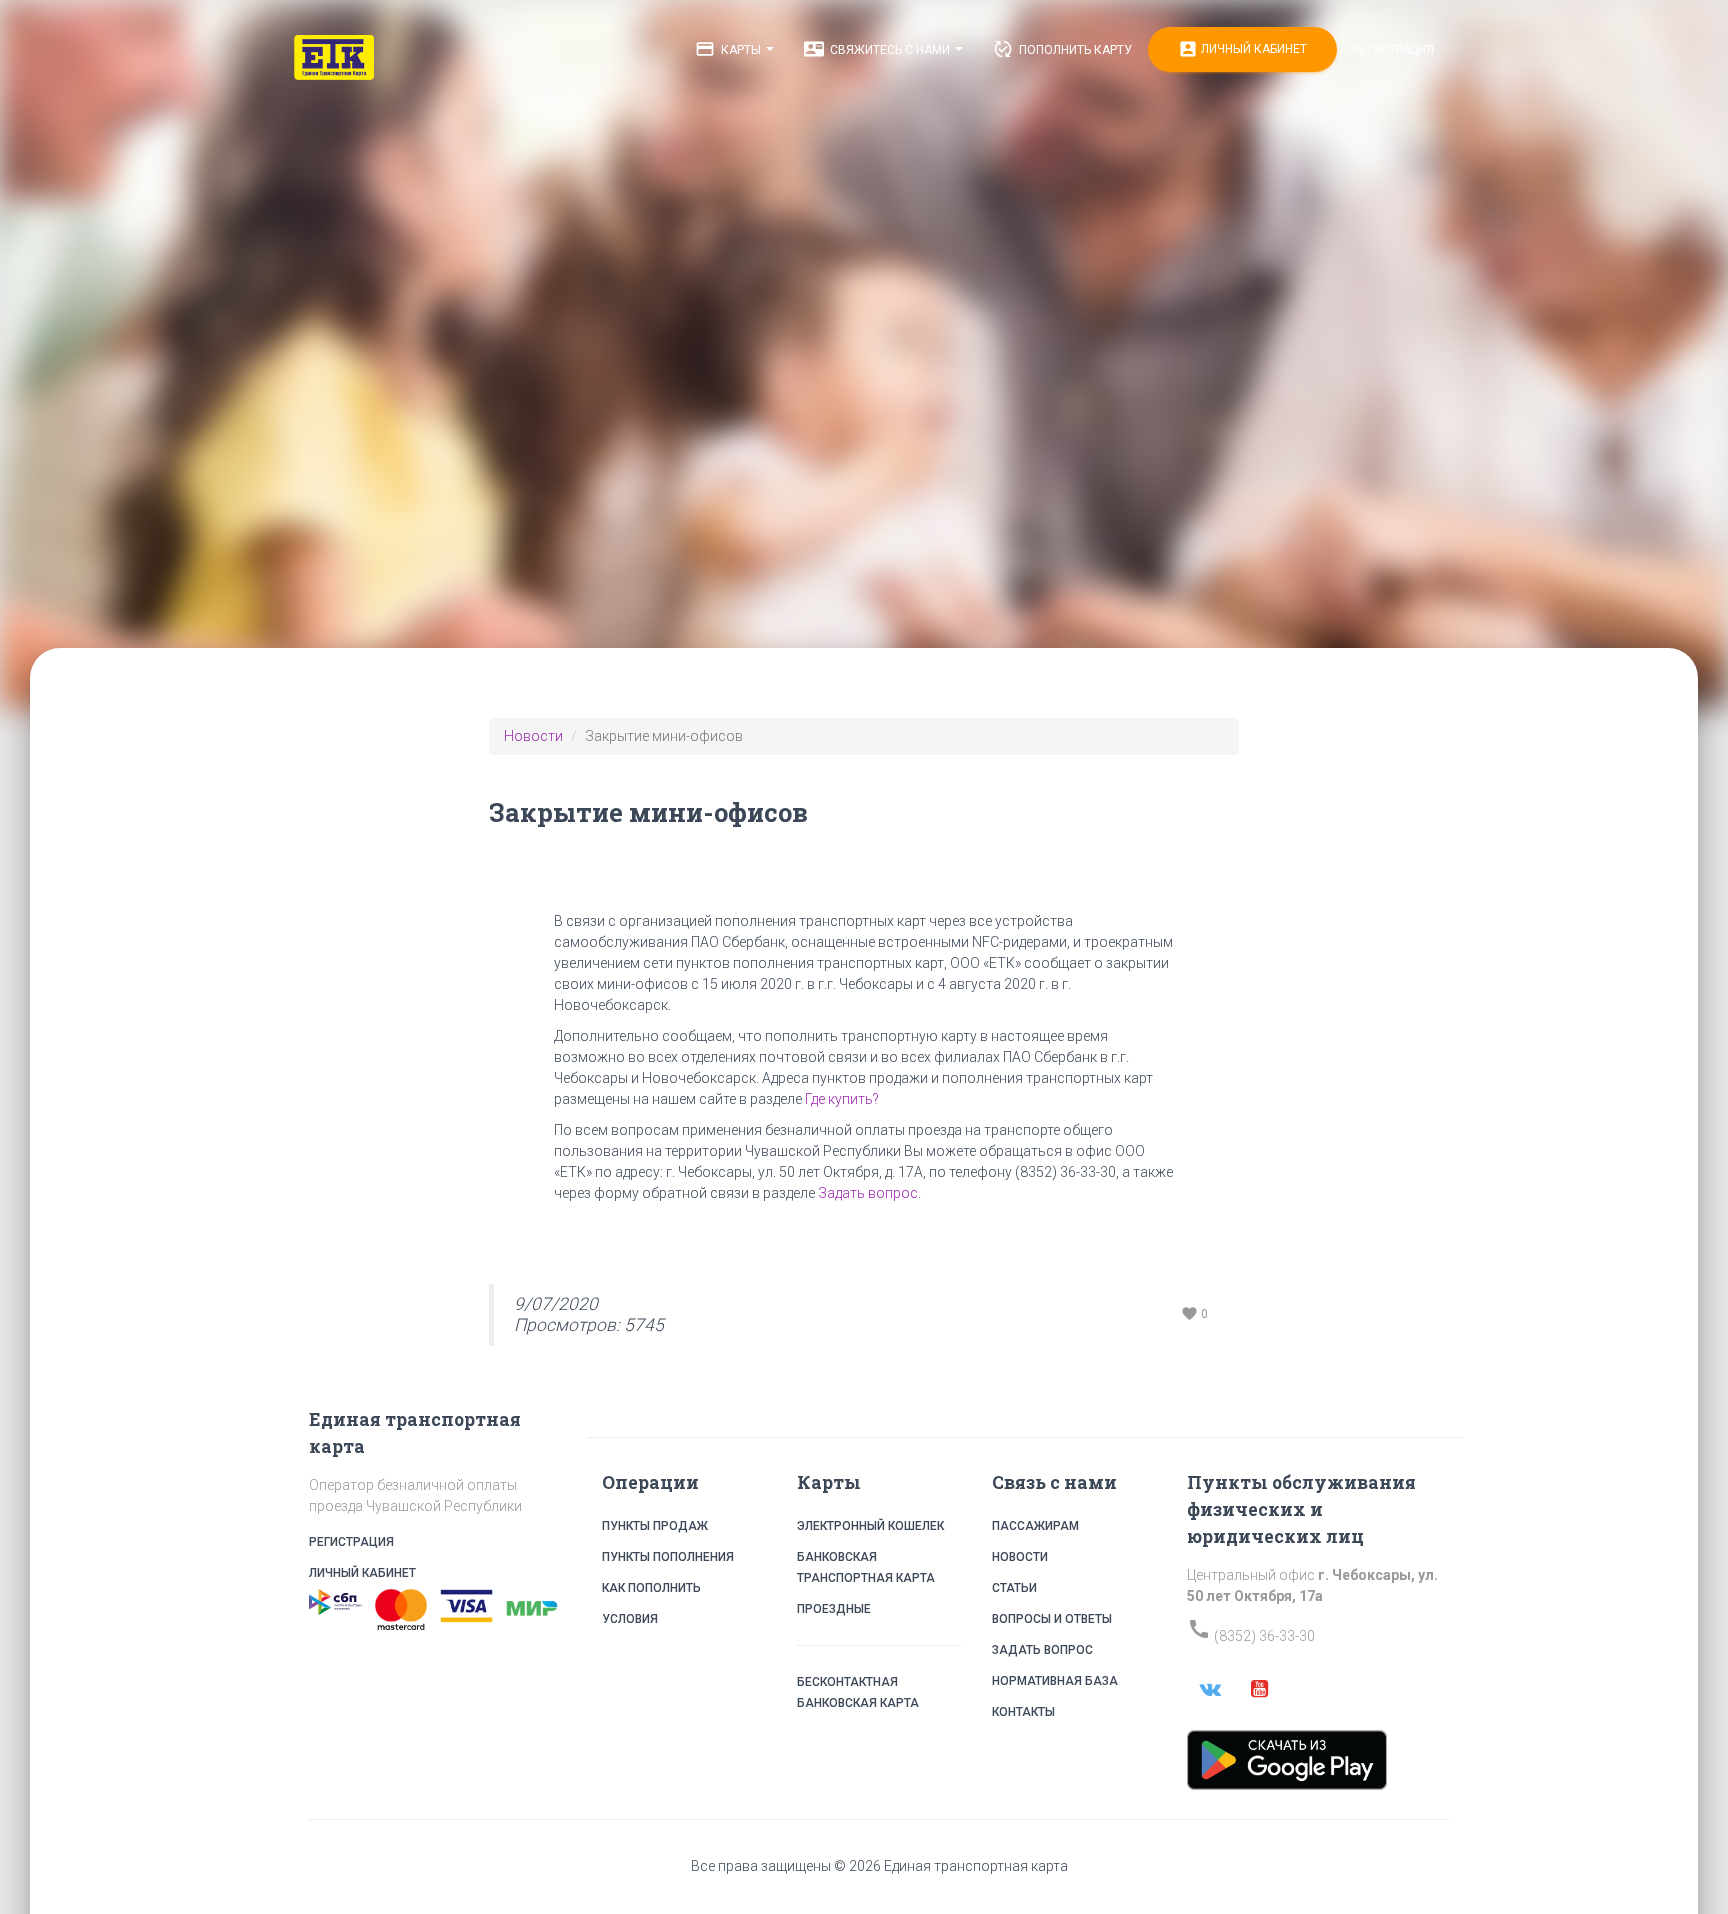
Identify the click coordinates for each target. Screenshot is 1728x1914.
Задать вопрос (868, 1193)
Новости (533, 736)
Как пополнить (651, 1588)
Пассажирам (1035, 1526)
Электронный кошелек (870, 1526)
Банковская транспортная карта (866, 1567)
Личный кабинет (1242, 49)
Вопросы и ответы (1052, 1619)
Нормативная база (1055, 1681)
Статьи (1014, 1588)
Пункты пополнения (668, 1557)
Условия (630, 1619)
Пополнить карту (1062, 49)
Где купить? (842, 1099)
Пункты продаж (655, 1526)
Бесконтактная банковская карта (858, 1692)
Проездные (834, 1609)
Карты (729, 49)
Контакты (1023, 1712)
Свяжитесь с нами (878, 49)
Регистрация (1393, 50)
